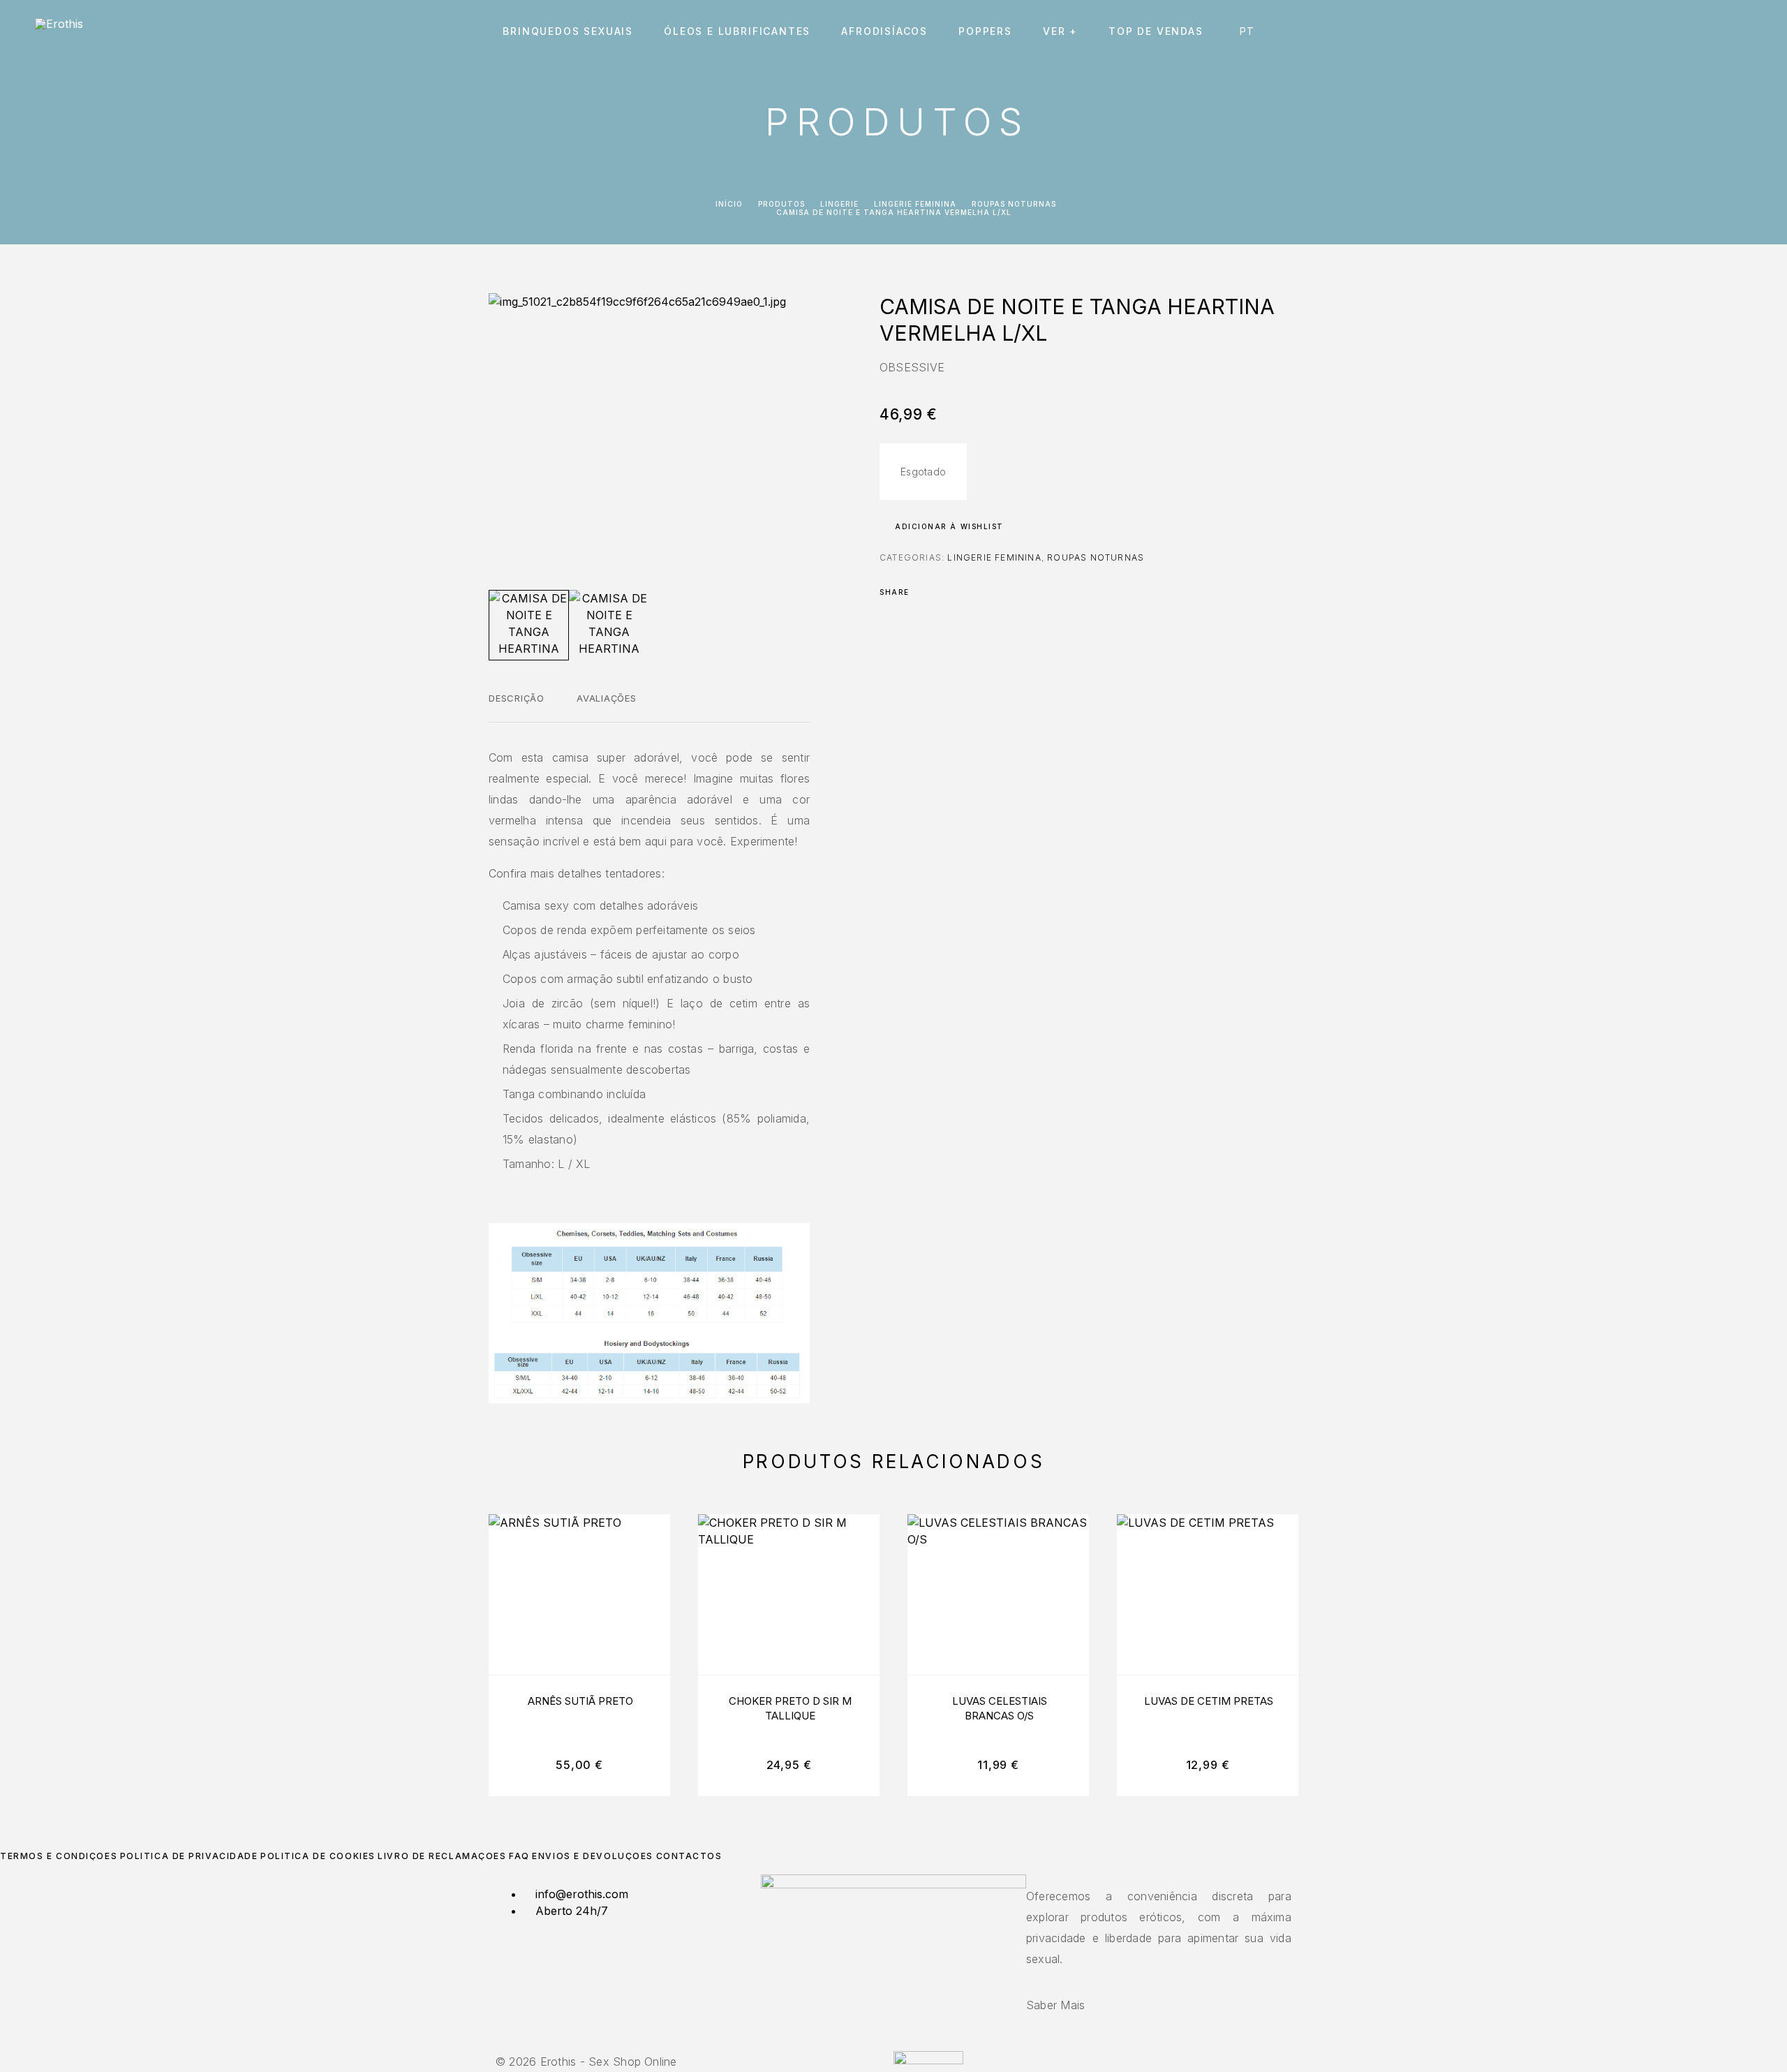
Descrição (517, 698)
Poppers (985, 31)
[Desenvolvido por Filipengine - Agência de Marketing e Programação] (928, 2060)
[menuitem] (1251, 31)
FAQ (519, 1856)
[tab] (517, 707)
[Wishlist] (1715, 32)
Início (729, 204)
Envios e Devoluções (593, 1856)
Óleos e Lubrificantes (737, 31)
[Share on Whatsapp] (979, 592)
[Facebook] (885, 2043)
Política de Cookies (318, 1856)
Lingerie (839, 204)
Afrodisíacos (884, 31)
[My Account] (1684, 32)
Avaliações (607, 698)
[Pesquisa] (1653, 32)
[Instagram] (893, 2043)
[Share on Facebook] (924, 592)
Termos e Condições (59, 1856)
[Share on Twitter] (942, 592)
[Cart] (1747, 31)
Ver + (1060, 31)
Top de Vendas (1156, 31)
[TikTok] (902, 2043)
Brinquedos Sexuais (568, 31)
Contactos (689, 1856)
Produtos (781, 204)
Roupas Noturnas (1014, 204)
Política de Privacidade (189, 1856)
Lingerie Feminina (915, 204)
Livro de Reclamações (442, 1856)
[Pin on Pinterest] (961, 592)
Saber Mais (1055, 2005)
